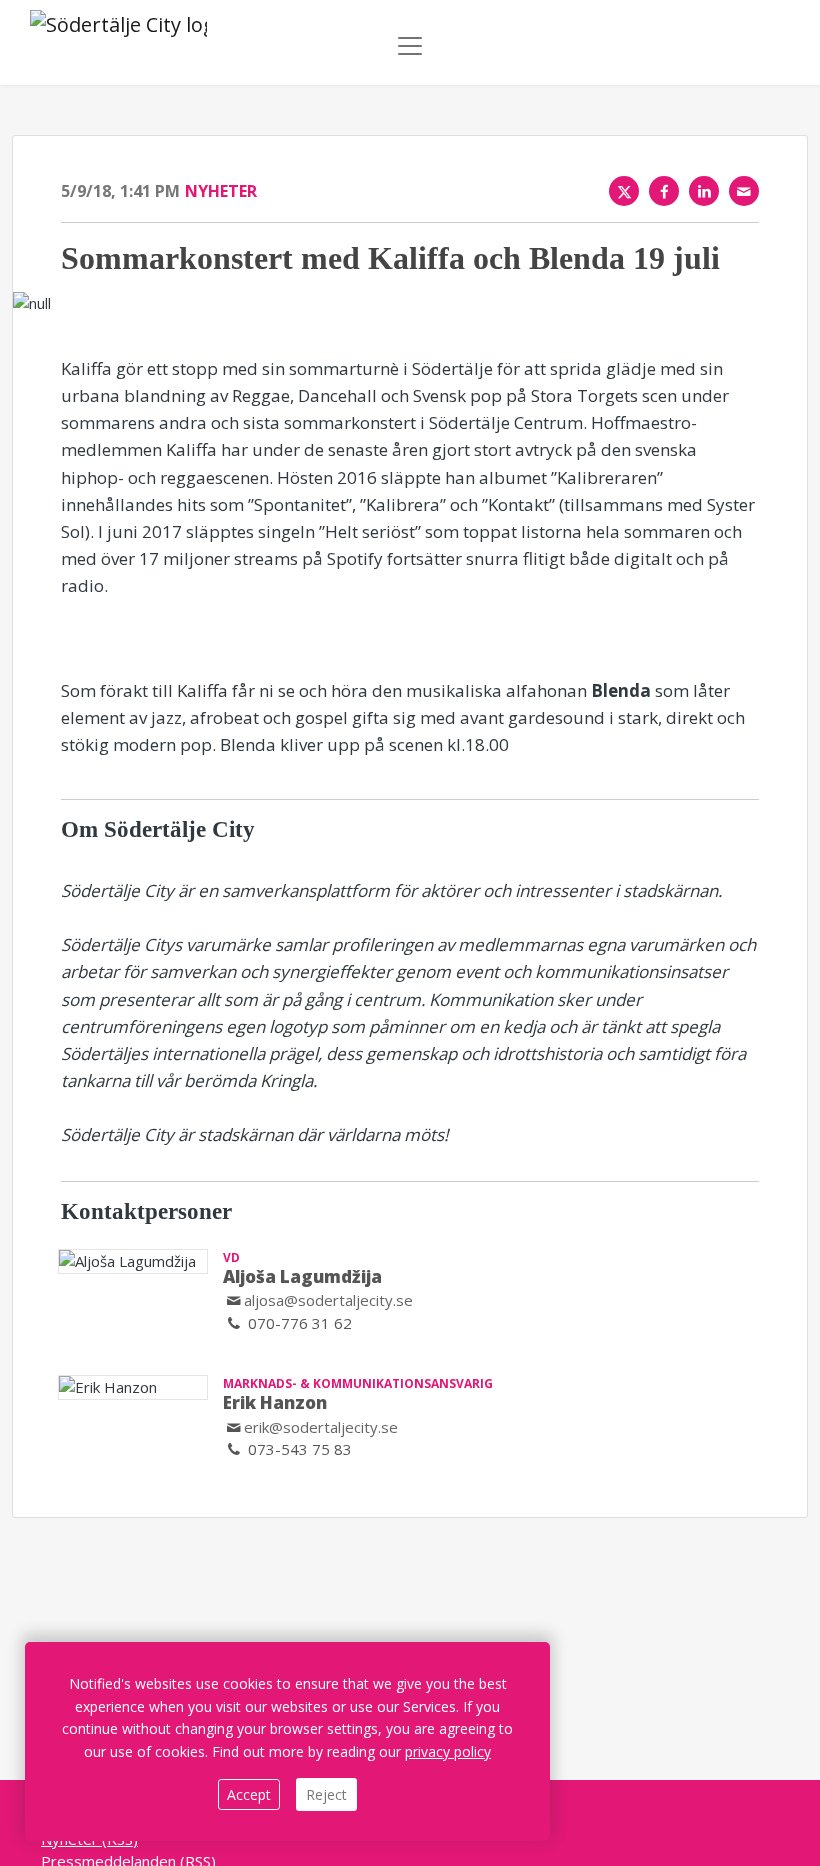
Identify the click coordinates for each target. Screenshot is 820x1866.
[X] (624, 191)
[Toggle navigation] (410, 46)
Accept (249, 1794)
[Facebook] (664, 191)
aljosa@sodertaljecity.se (328, 1300)
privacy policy (448, 1751)
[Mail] (744, 191)
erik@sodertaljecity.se (321, 1427)
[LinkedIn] (704, 191)
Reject (326, 1794)
